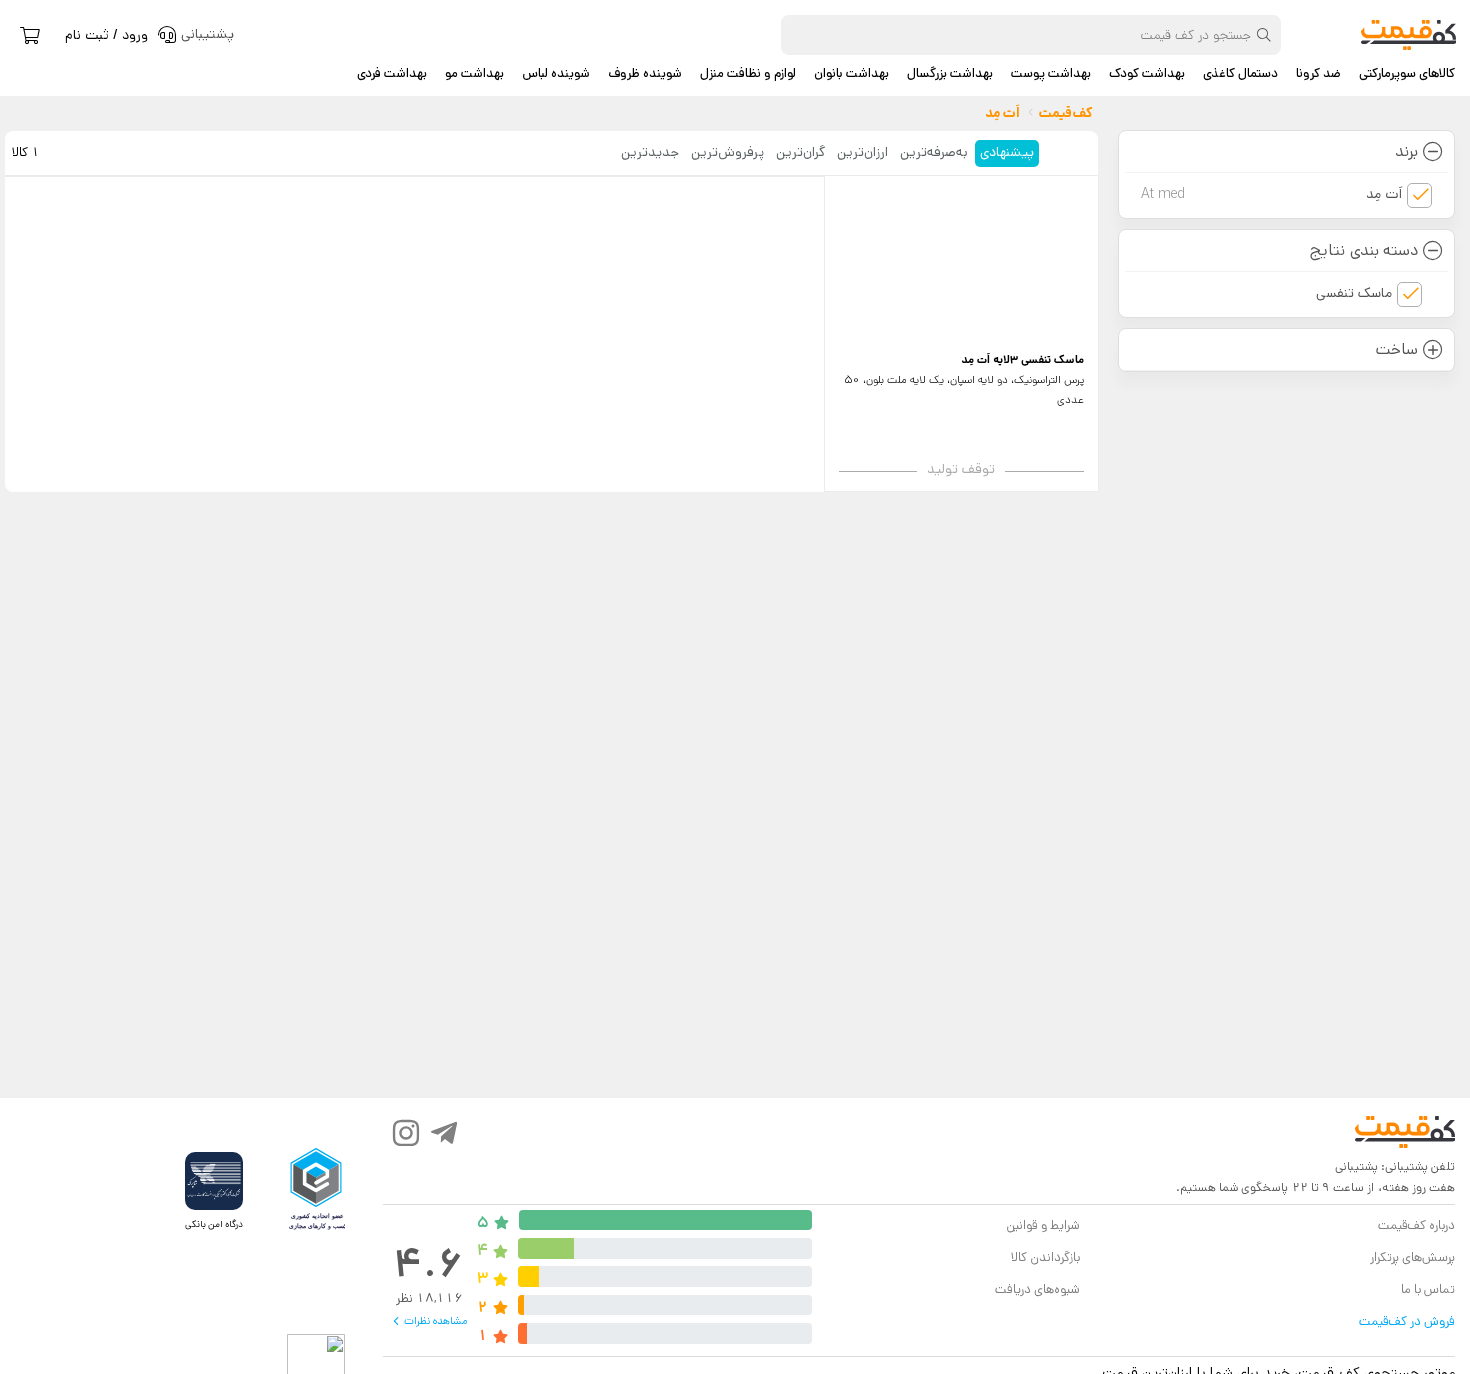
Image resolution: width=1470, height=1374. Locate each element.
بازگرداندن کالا (1045, 1257)
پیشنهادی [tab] (1007, 152)
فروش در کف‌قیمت (1407, 1321)
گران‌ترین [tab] (800, 152)
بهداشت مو (474, 74)
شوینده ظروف (645, 74)
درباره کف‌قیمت (1416, 1225)
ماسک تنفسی (1354, 293)
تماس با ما (1428, 1289)
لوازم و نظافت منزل (748, 74)
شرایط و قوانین (1042, 1225)
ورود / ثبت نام (106, 35)
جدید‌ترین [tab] (650, 152)
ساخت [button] (1397, 349)
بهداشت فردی (392, 74)
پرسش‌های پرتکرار (1412, 1257)
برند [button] (1406, 151)
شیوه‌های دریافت (1037, 1289)
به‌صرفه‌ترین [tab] (934, 152)
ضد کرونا (1318, 74)
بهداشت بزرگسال (950, 74)
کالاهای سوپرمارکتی (1407, 74)
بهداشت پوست (1051, 74)
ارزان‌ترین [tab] (862, 152)
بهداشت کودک (1147, 74)
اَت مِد (1272, 194)
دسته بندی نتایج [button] (1363, 250)
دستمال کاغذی (1240, 74)
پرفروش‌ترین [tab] (727, 152)
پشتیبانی (1356, 1166)
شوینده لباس (556, 74)
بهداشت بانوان (851, 74)
